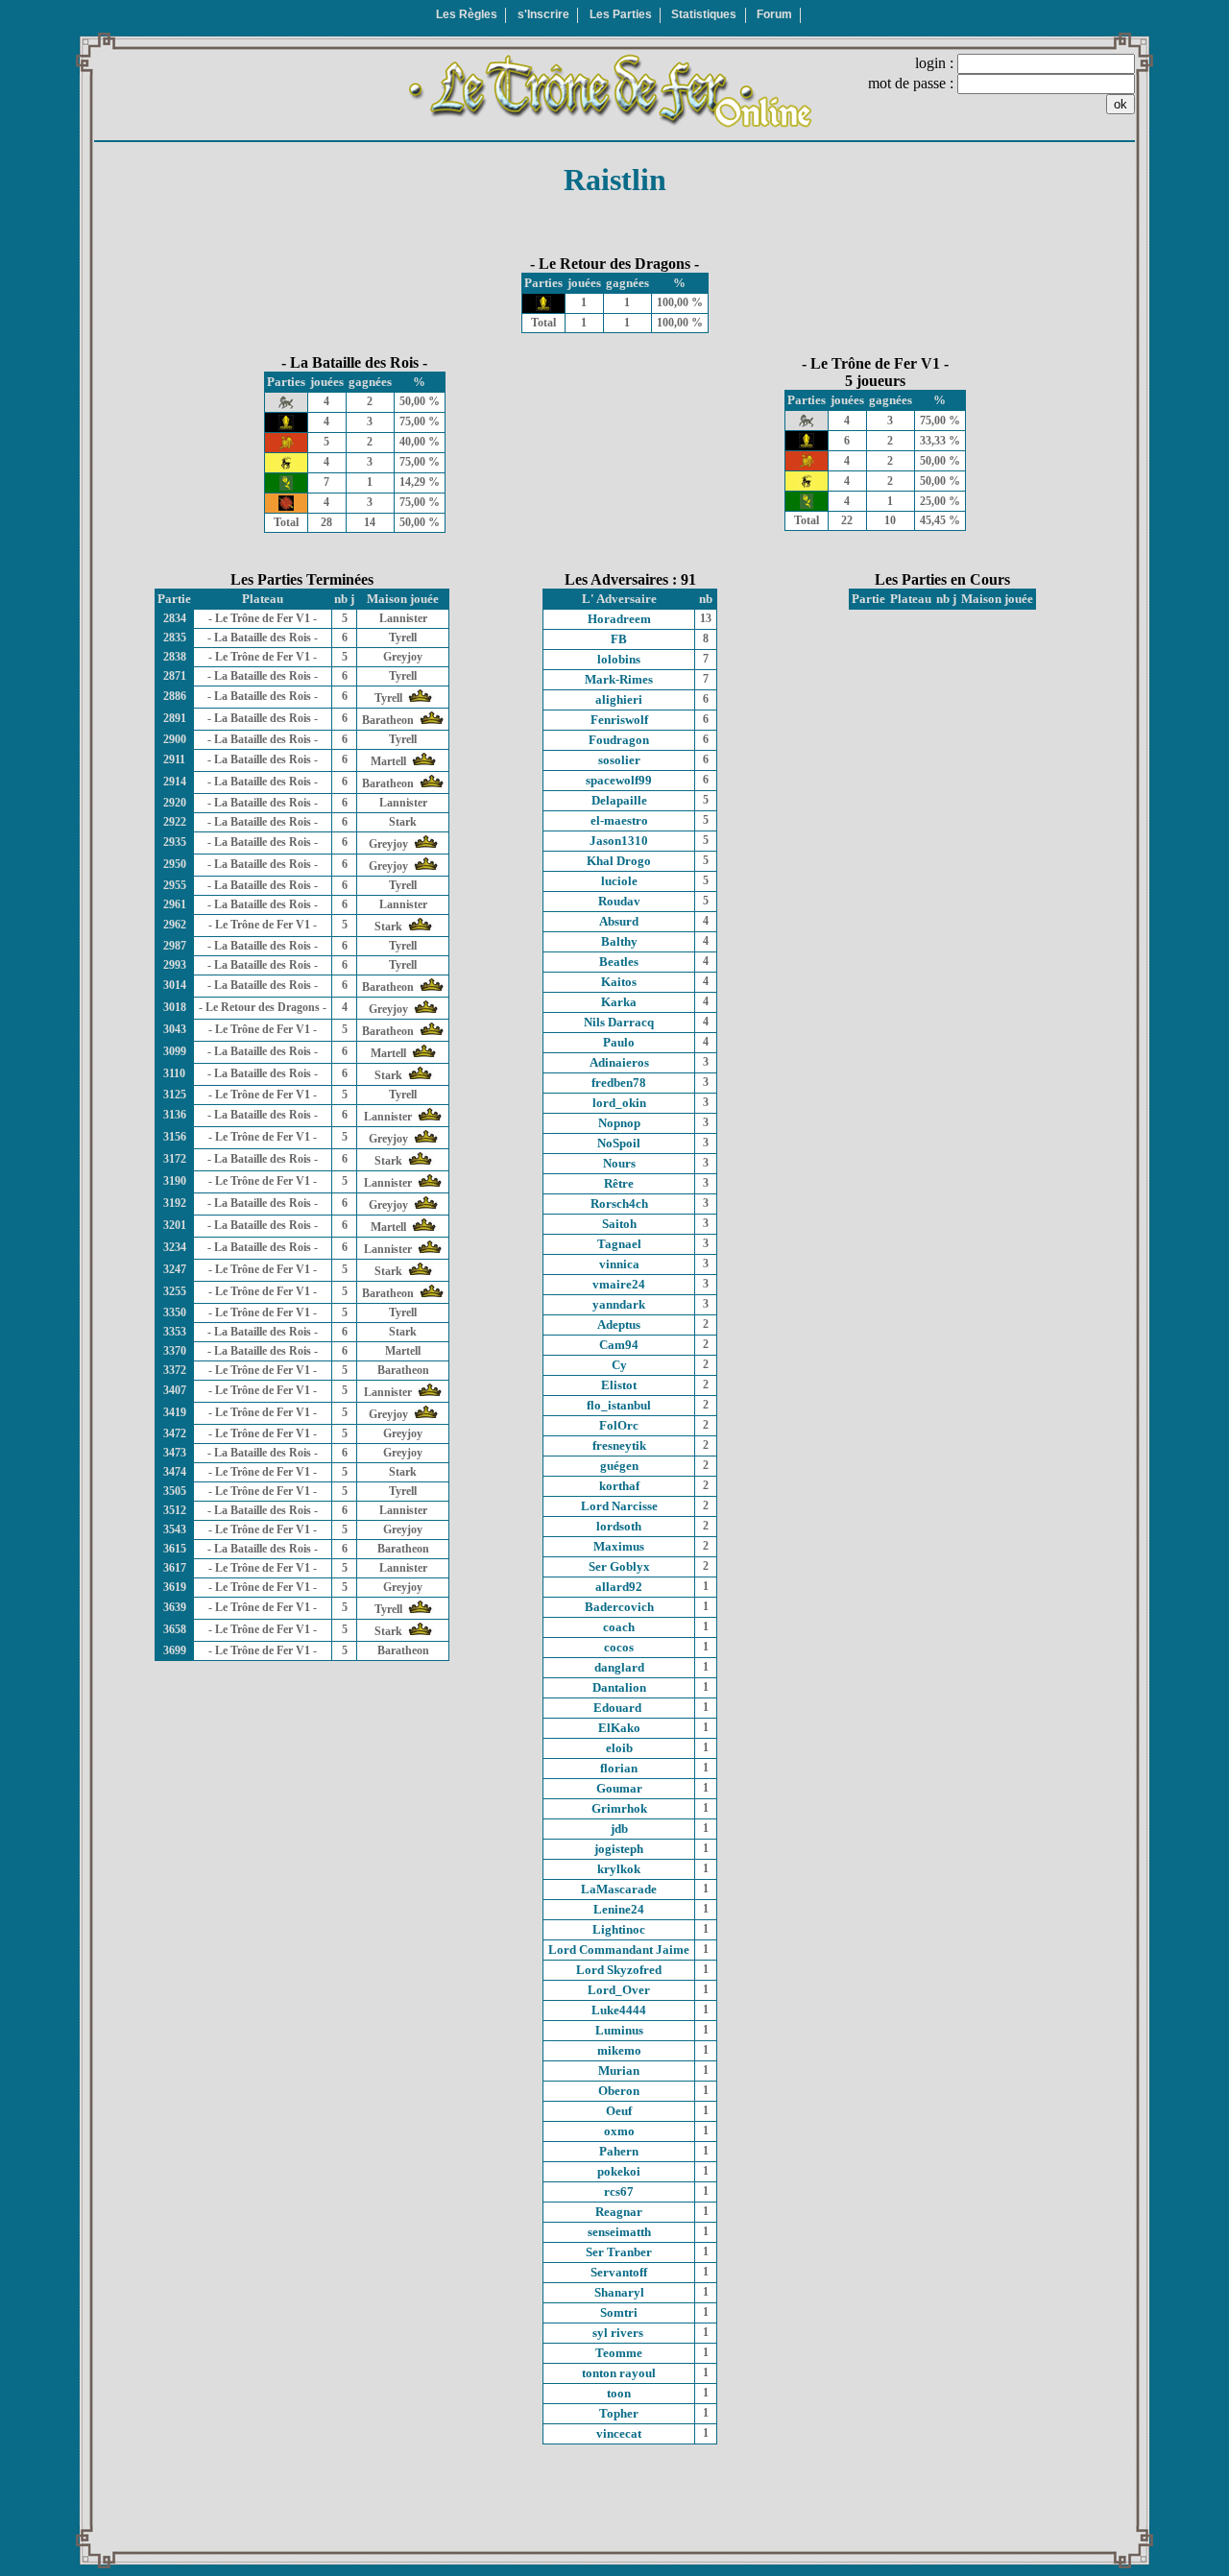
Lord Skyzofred (619, 1970)
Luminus (619, 2030)
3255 (175, 1291)
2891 (175, 718)
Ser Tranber (619, 2252)
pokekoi (619, 2171)
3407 (175, 1390)
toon (619, 2393)
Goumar (619, 1788)
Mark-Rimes (619, 679)
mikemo (619, 2050)
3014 (175, 985)
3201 (175, 1225)
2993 (175, 965)
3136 (175, 1115)
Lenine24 (619, 1909)
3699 (175, 1650)
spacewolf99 (619, 780)
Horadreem (619, 619)
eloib (619, 1748)
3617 (175, 1568)
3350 (175, 1312)
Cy (619, 1365)
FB (619, 639)
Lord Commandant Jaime (619, 1950)
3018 (175, 1007)
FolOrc (619, 1425)
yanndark (619, 1304)
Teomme (619, 2353)
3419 (175, 1412)
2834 (175, 618)
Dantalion (619, 1687)
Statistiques (704, 14)
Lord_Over (619, 1990)
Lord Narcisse (619, 1506)
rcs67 (619, 2191)
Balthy (619, 941)
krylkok (619, 1869)
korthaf (619, 1486)
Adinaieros (619, 1062)
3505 (175, 1491)
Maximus (619, 1546)
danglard (619, 1667)
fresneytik (619, 1445)
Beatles (619, 962)
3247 (175, 1269)
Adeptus (619, 1324)
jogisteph (619, 1849)
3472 (175, 1433)
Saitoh (619, 1224)
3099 (175, 1051)
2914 (175, 782)
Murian (619, 2070)
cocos (619, 1647)
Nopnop (619, 1123)
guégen (619, 1466)
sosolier (619, 760)
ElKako (619, 1728)
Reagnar (619, 2212)
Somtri (619, 2312)
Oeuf (619, 2111)
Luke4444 (619, 2010)
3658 (175, 1629)
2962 (175, 925)
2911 (174, 759)
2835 (175, 638)
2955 (175, 885)
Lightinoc (619, 1929)
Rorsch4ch (619, 1204)
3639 (175, 1607)
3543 (175, 1529)
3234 (175, 1247)
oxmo (619, 2131)
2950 (175, 864)
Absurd (619, 921)
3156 (175, 1137)
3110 (174, 1073)
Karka (619, 1002)
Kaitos (619, 982)
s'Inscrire (543, 14)
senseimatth (619, 2232)
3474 (175, 1472)
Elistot (619, 1385)
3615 (175, 1549)
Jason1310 (619, 841)
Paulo (619, 1042)
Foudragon (619, 740)
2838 (175, 657)
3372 (175, 1370)
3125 (175, 1095)
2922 (175, 822)
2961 (175, 904)
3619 (175, 1587)
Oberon (619, 2091)
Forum (774, 14)
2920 (175, 803)
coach (619, 1627)
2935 (175, 842)
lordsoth (619, 1526)
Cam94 (619, 1345)
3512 (175, 1510)
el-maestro (619, 820)
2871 (175, 676)
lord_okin (619, 1103)
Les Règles (467, 14)
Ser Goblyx (619, 1566)
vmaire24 (619, 1284)
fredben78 (619, 1083)
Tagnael (619, 1244)
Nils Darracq (619, 1022)
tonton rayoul (619, 2373)
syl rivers (619, 2333)
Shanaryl (619, 2292)
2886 (175, 696)
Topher (619, 2413)
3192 (175, 1203)
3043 (175, 1029)
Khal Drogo (619, 861)
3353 (175, 1332)
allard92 (619, 1587)
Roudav (619, 901)
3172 (175, 1159)
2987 (175, 946)
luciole (619, 881)
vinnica (619, 1264)
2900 (175, 739)
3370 (175, 1351)
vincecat (619, 2433)
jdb (619, 1829)
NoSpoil (619, 1143)
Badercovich (619, 1607)
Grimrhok (619, 1808)
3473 (175, 1453)
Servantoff (619, 2272)
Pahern (619, 2151)
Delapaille (619, 800)
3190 (175, 1181)
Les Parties (621, 14)
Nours (619, 1163)
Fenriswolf (619, 720)
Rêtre (619, 1183)
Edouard (619, 1708)
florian (619, 1768)
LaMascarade (619, 1889)
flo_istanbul (619, 1405)
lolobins (619, 659)
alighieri (619, 699)
